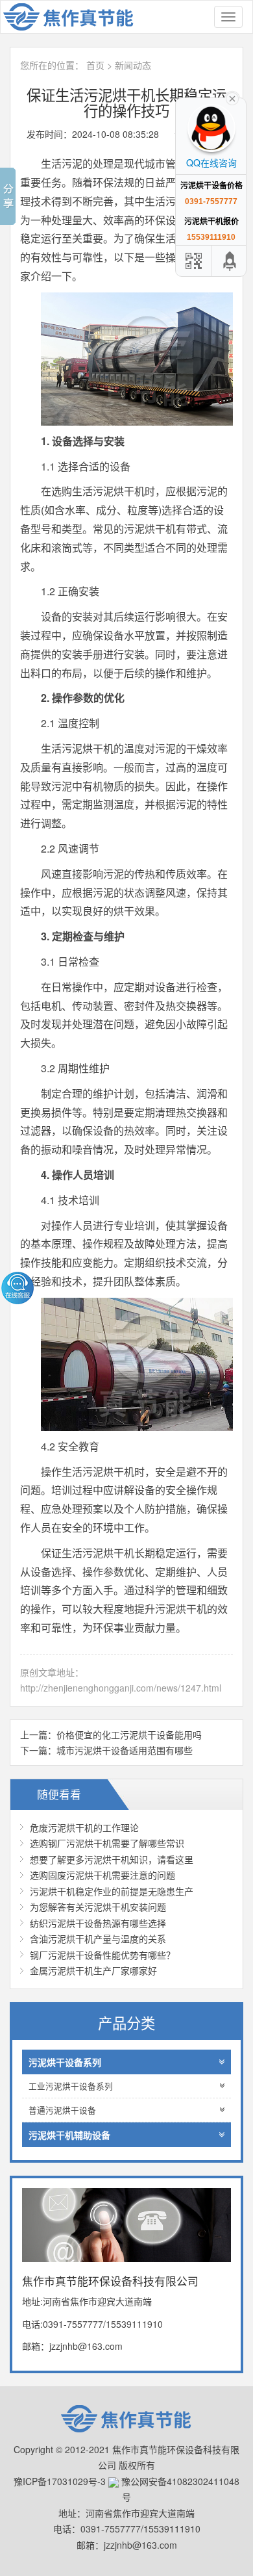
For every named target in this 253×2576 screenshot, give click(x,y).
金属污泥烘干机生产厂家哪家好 (93, 1970)
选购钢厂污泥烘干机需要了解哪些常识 (107, 1843)
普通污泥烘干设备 (62, 2110)
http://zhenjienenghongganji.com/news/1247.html (121, 1688)
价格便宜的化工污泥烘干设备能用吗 (129, 1734)
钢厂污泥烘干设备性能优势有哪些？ (102, 1955)
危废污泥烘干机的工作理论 (84, 1827)
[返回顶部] (230, 261)
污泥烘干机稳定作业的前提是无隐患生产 (112, 1891)
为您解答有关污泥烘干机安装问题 (98, 1907)
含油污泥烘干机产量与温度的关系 (98, 1938)
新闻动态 (133, 65)
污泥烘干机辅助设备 (69, 2135)
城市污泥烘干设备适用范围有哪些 (125, 1750)
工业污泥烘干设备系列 (71, 2086)
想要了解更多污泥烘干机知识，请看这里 (112, 1859)
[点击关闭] (232, 97)
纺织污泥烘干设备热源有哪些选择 (98, 1923)
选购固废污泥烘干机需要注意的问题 (102, 1875)
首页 (95, 65)
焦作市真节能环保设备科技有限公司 (75, 17)
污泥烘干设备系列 (65, 2062)
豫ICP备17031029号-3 (60, 2481)
